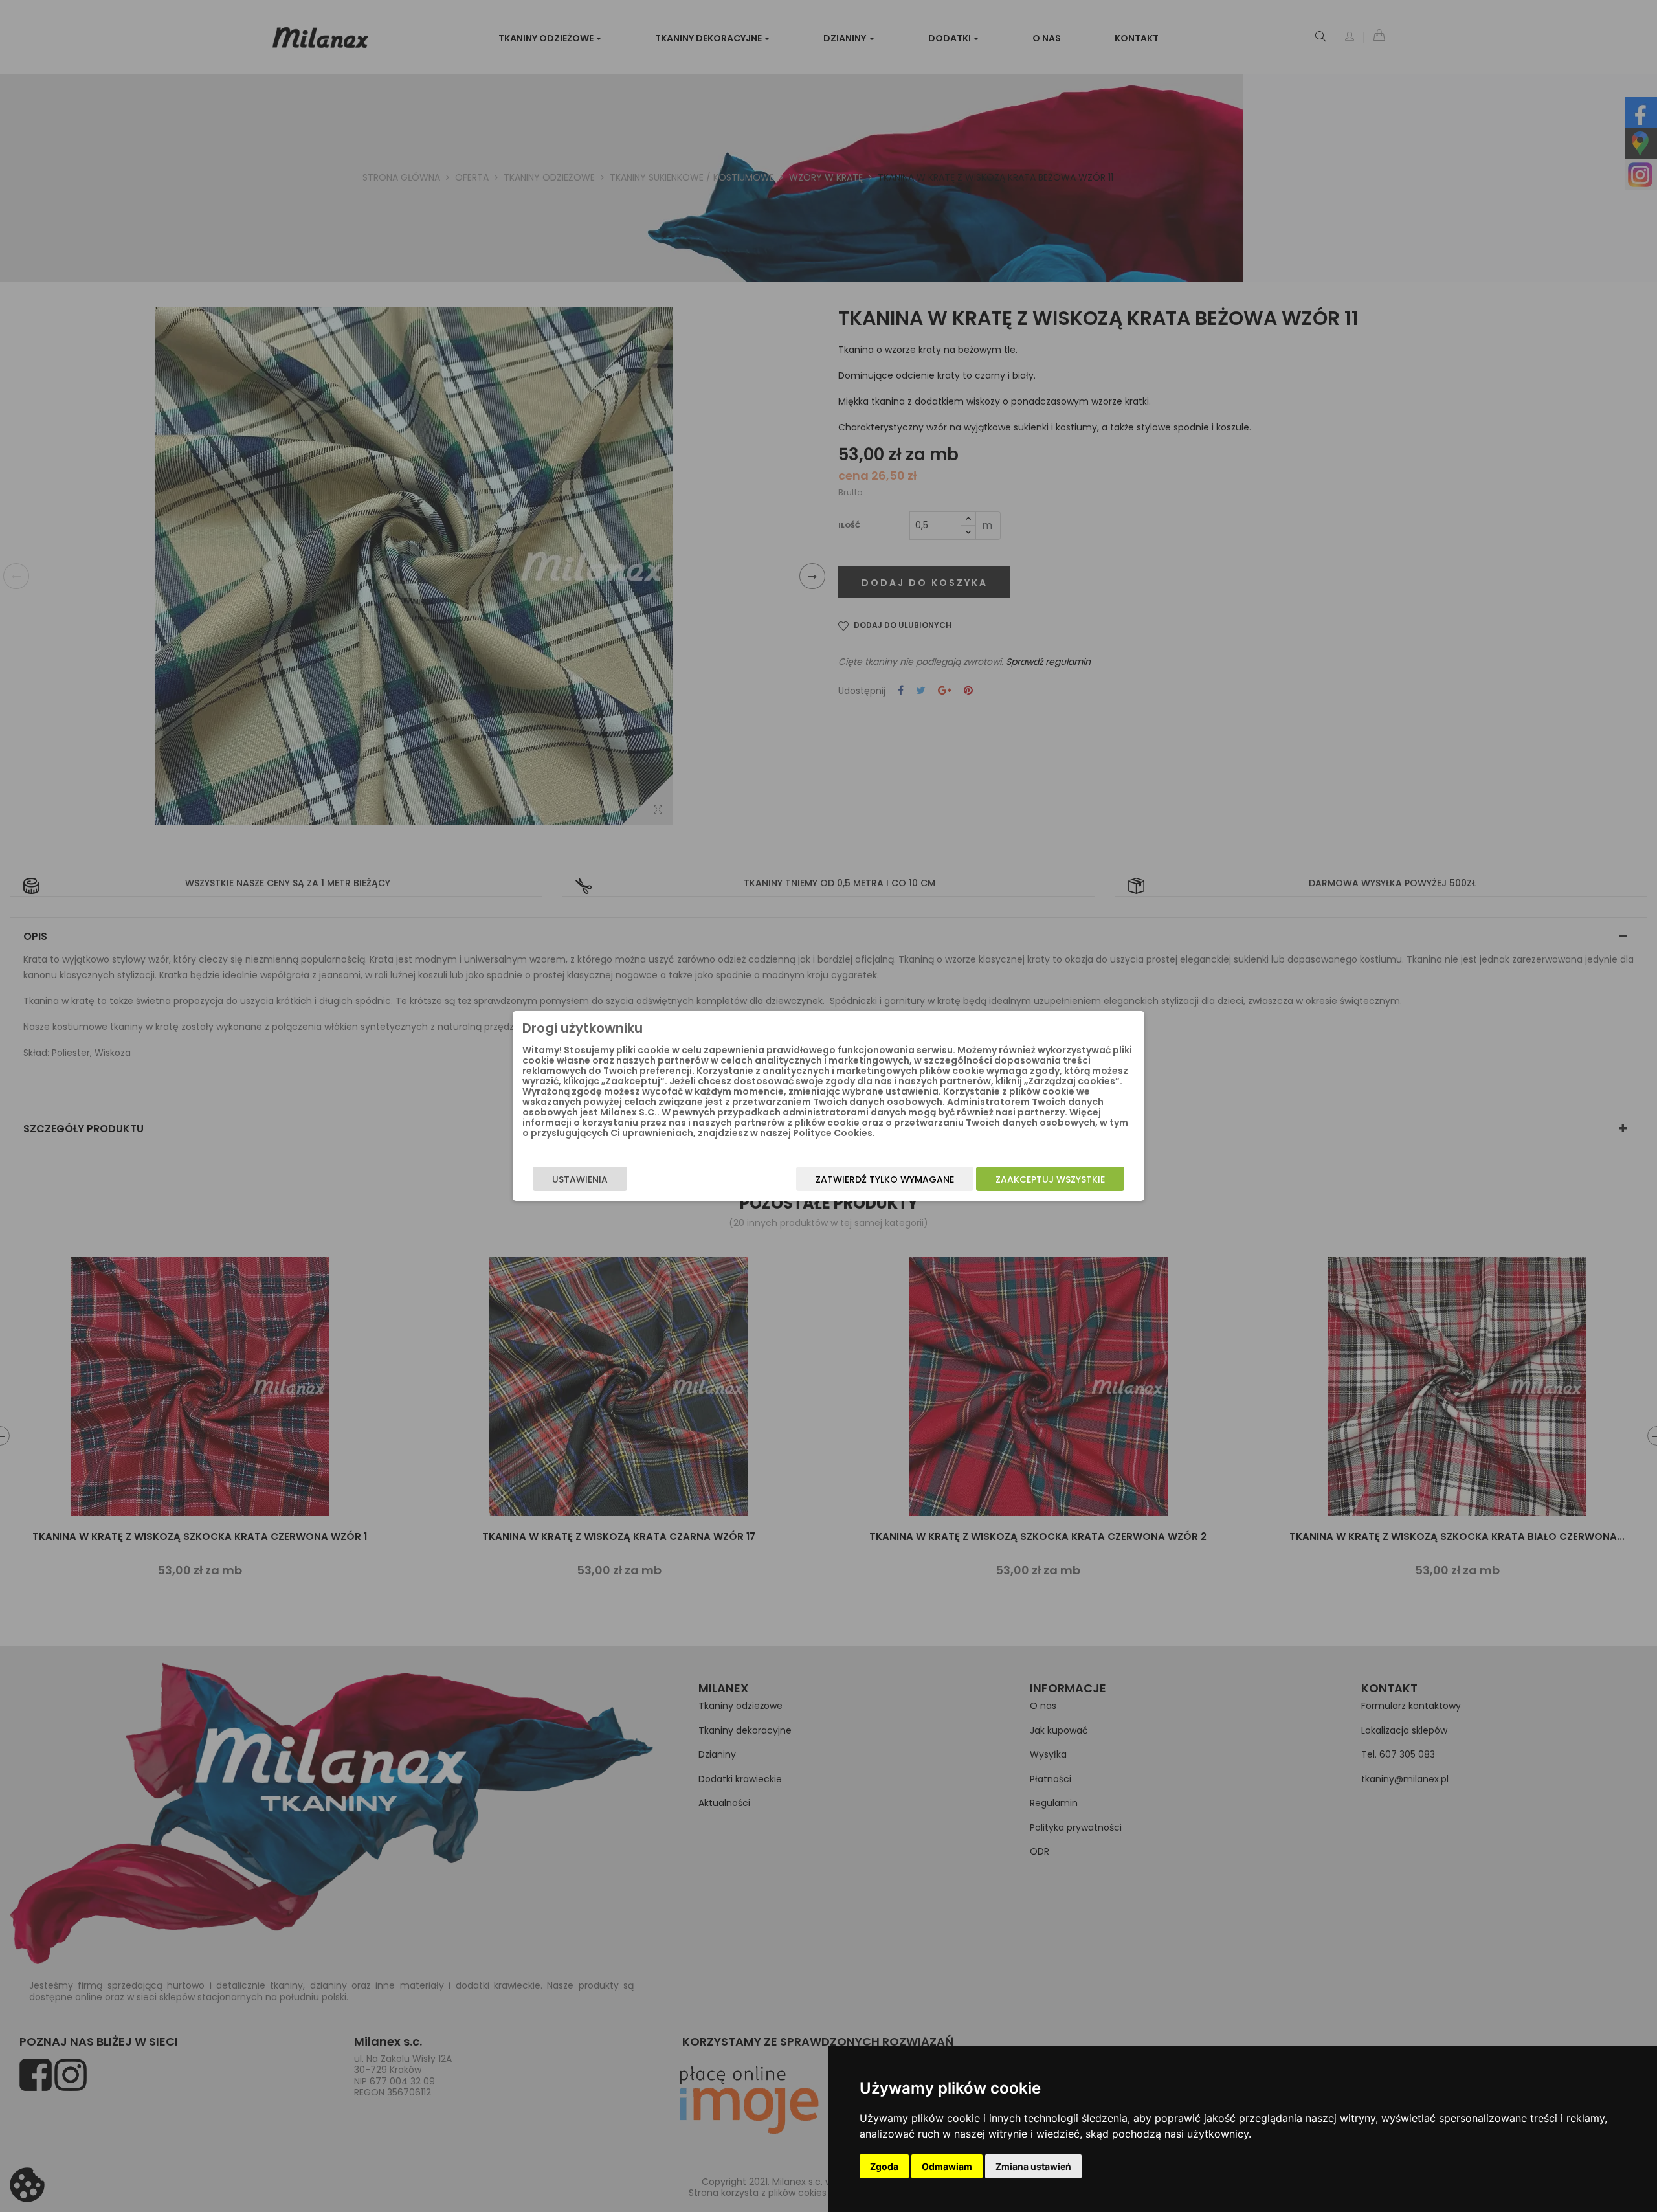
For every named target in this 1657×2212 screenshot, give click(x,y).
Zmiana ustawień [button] (1033, 2166)
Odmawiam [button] (947, 2166)
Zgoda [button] (884, 2166)
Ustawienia (580, 1179)
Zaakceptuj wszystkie (1050, 1179)
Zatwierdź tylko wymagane (885, 1179)
